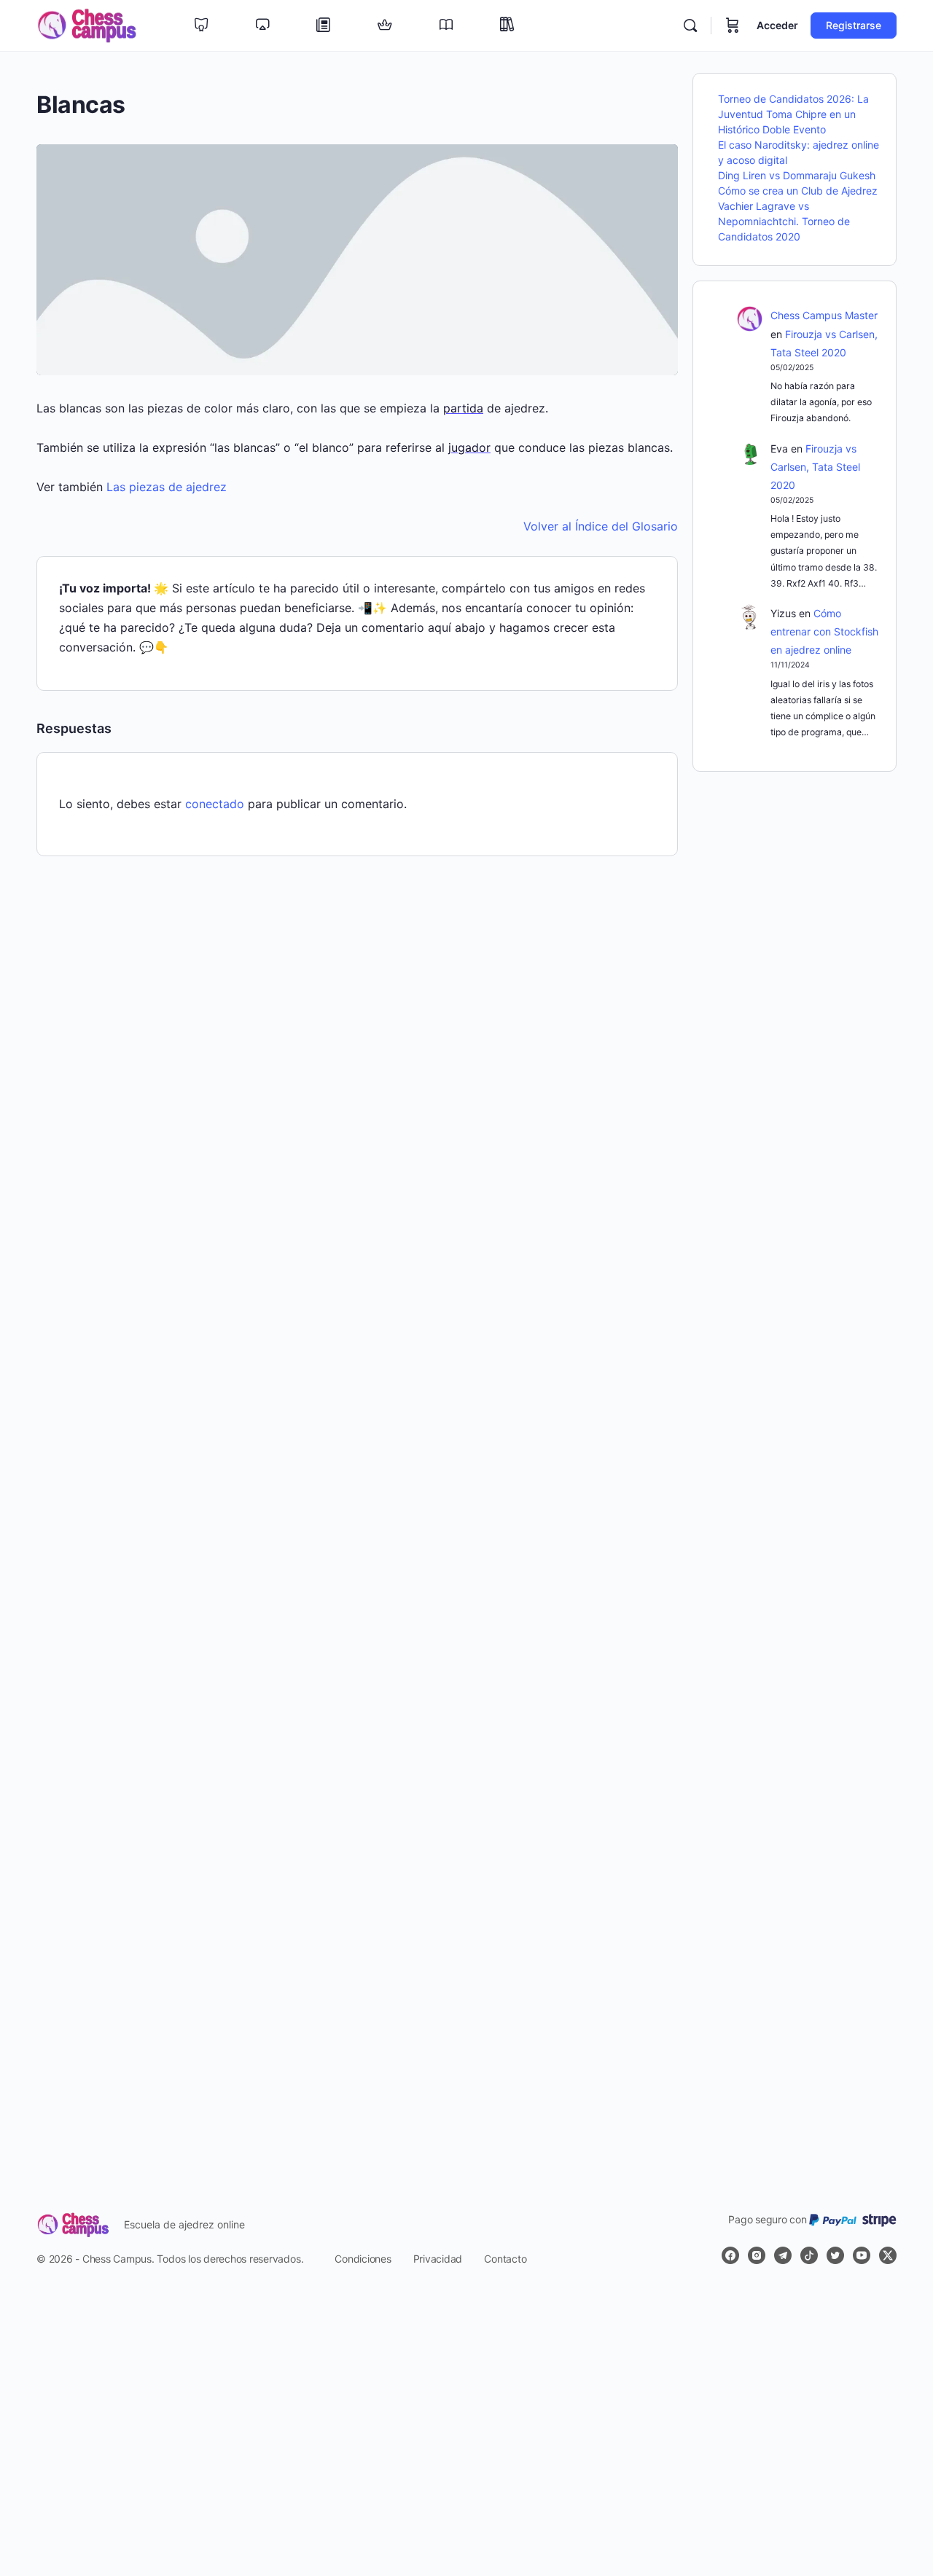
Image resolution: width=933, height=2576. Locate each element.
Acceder (777, 25)
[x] (888, 2255)
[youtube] (862, 2255)
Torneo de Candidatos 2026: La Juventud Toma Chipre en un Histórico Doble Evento (793, 114)
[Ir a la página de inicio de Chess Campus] (87, 24)
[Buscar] (690, 26)
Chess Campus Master (824, 315)
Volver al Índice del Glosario (601, 526)
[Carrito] (733, 26)
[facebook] (730, 2255)
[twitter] (835, 2255)
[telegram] (783, 2255)
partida (463, 408)
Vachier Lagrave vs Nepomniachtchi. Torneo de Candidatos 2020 (784, 221)
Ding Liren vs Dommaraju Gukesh (797, 175)
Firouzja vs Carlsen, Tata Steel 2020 (815, 467)
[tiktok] (809, 2255)
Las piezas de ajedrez (167, 487)
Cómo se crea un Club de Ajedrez (798, 191)
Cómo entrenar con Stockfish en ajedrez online (824, 631)
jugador (469, 447)
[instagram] (757, 2255)
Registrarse (854, 25)
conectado (215, 804)
